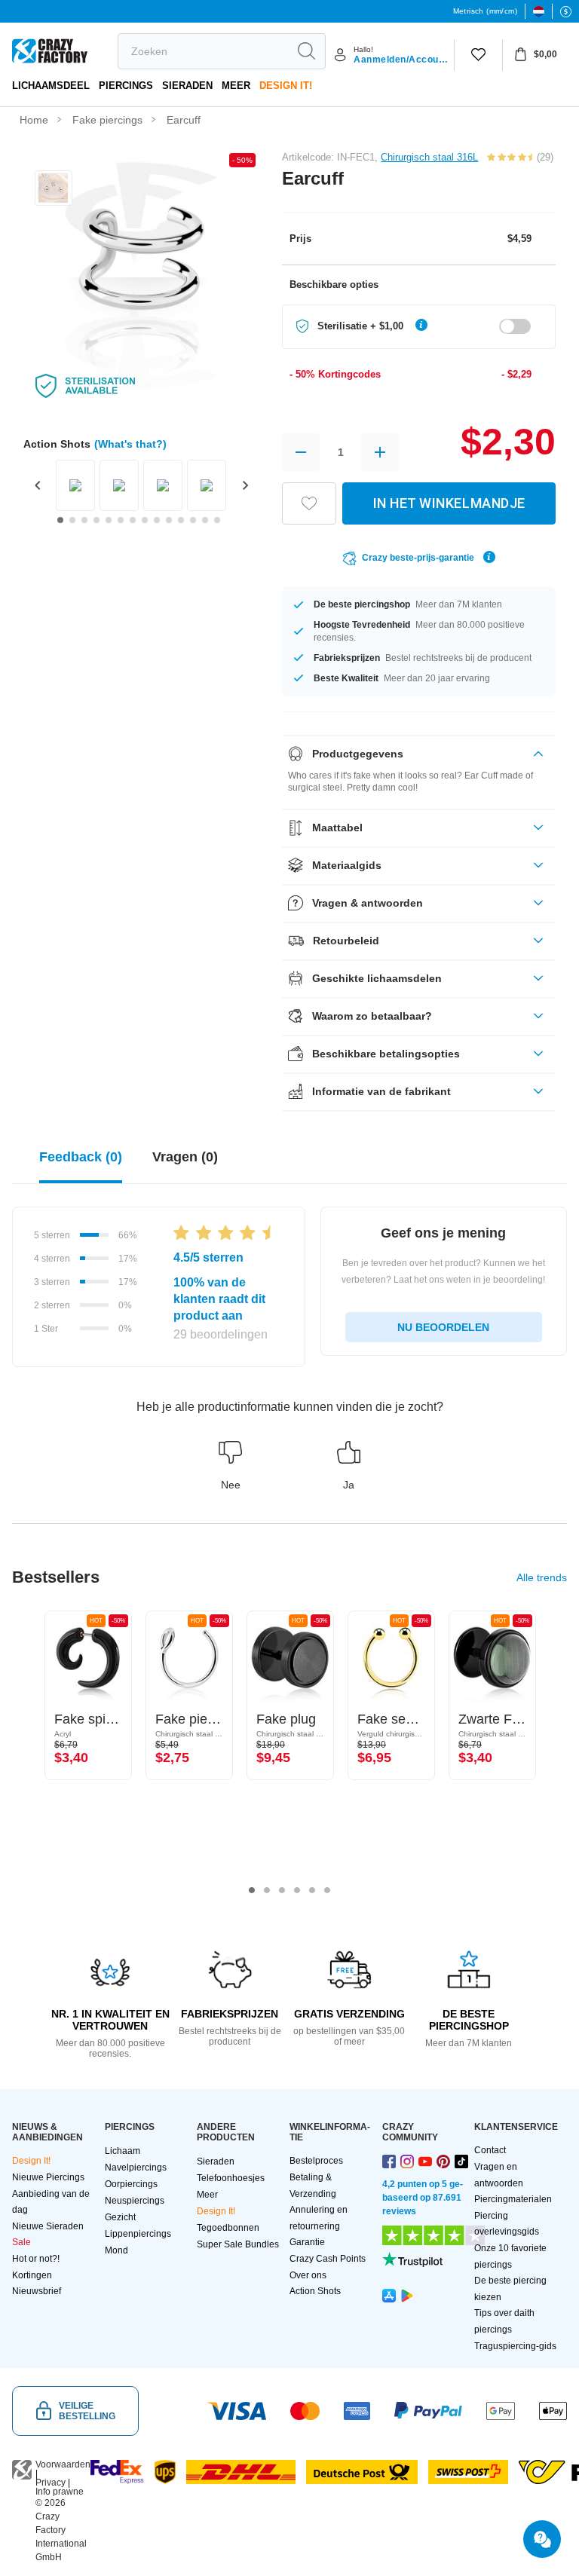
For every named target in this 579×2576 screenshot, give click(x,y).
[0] (478, 55)
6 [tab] (327, 1890)
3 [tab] (282, 1890)
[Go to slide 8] (145, 520)
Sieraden (187, 86)
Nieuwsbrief (37, 2291)
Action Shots (315, 2291)
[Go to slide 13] (205, 520)
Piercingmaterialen (513, 2199)
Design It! (286, 86)
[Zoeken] (306, 51)
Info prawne (60, 2492)
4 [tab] (297, 1890)
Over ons (308, 2275)
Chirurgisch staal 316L (429, 157)
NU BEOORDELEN (443, 1327)
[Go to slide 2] (72, 520)
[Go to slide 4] (96, 520)
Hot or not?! (36, 2259)
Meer (236, 86)
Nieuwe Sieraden (48, 2226)
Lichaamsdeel (51, 86)
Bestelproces (316, 2161)
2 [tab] (267, 1890)
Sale (21, 2242)
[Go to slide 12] (193, 520)
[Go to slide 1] (60, 520)
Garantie (307, 2242)
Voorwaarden (63, 2464)
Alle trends (542, 1577)
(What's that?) (130, 444)
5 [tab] (312, 1890)
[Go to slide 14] (217, 520)
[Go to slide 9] (157, 520)
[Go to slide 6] (121, 520)
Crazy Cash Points (328, 2259)
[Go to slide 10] (169, 520)
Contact (490, 2150)
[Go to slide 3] (84, 520)
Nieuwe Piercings (48, 2177)
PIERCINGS (126, 86)
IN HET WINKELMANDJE (449, 503)
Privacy (51, 2483)
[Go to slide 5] (109, 520)
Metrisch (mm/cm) (485, 11)
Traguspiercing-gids (515, 2346)
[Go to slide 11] (181, 520)
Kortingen (32, 2275)
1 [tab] (252, 1890)
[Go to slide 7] (133, 520)
